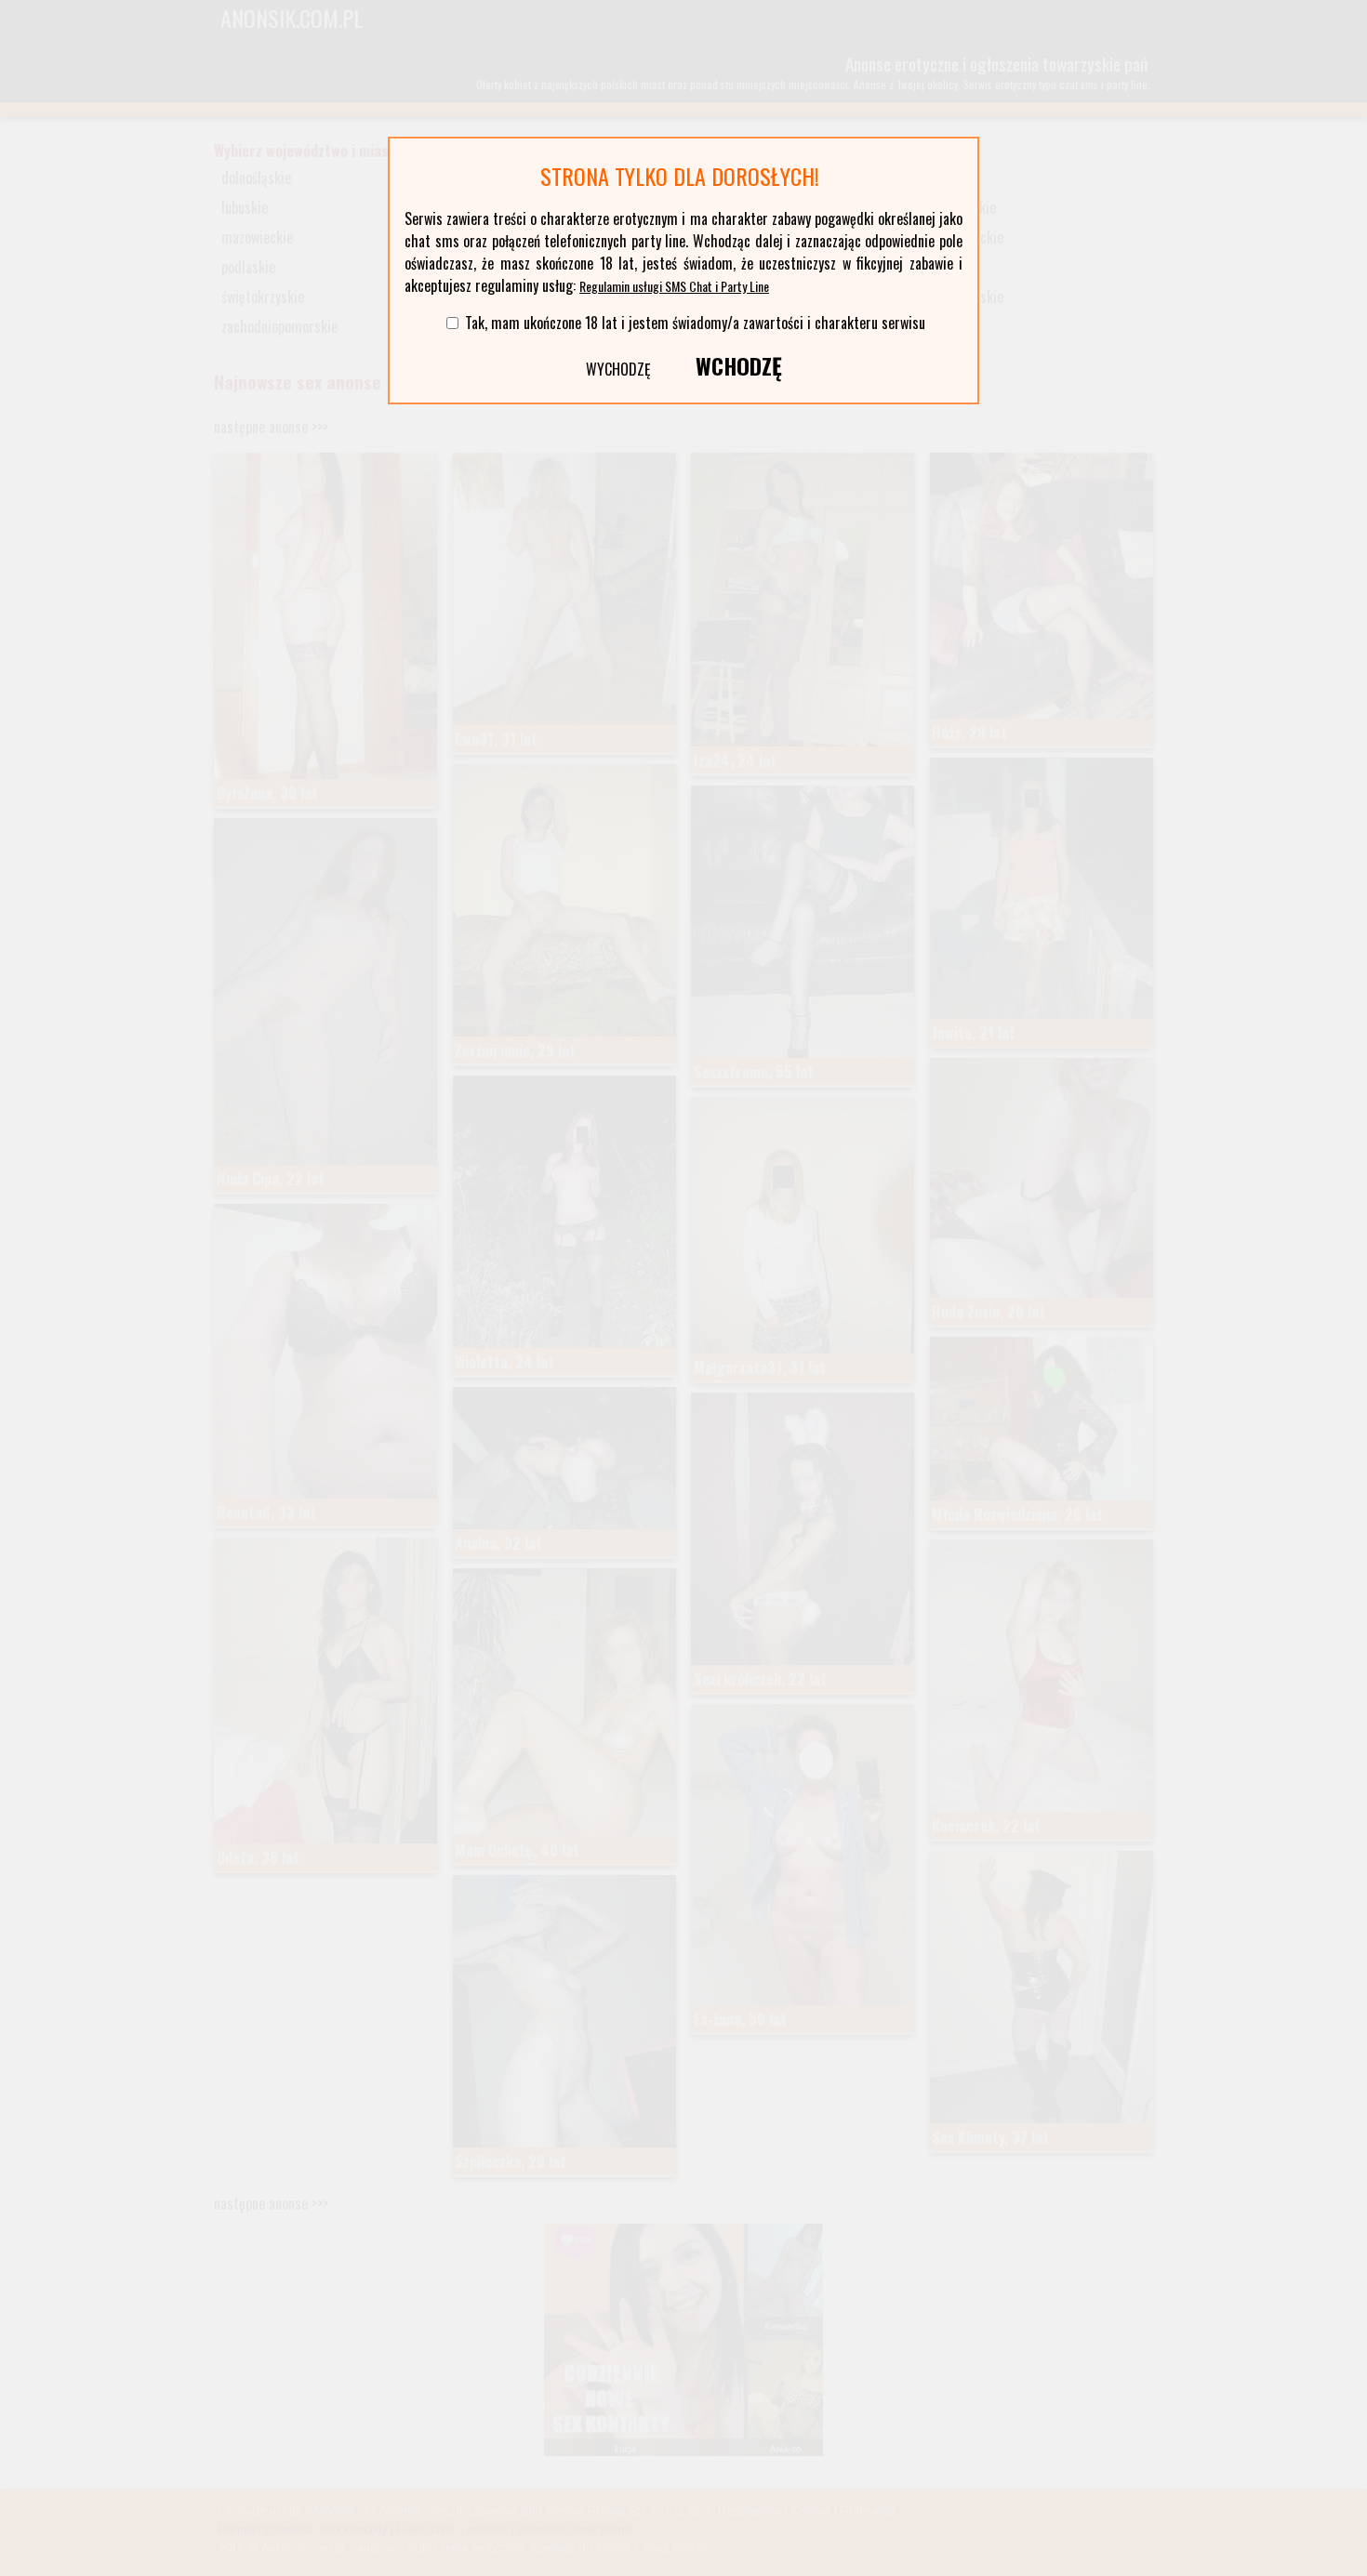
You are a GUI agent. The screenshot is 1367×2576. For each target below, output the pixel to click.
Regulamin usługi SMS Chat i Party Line (674, 286)
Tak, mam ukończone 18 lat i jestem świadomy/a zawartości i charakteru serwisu (695, 323)
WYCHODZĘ (618, 369)
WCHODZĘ (739, 365)
